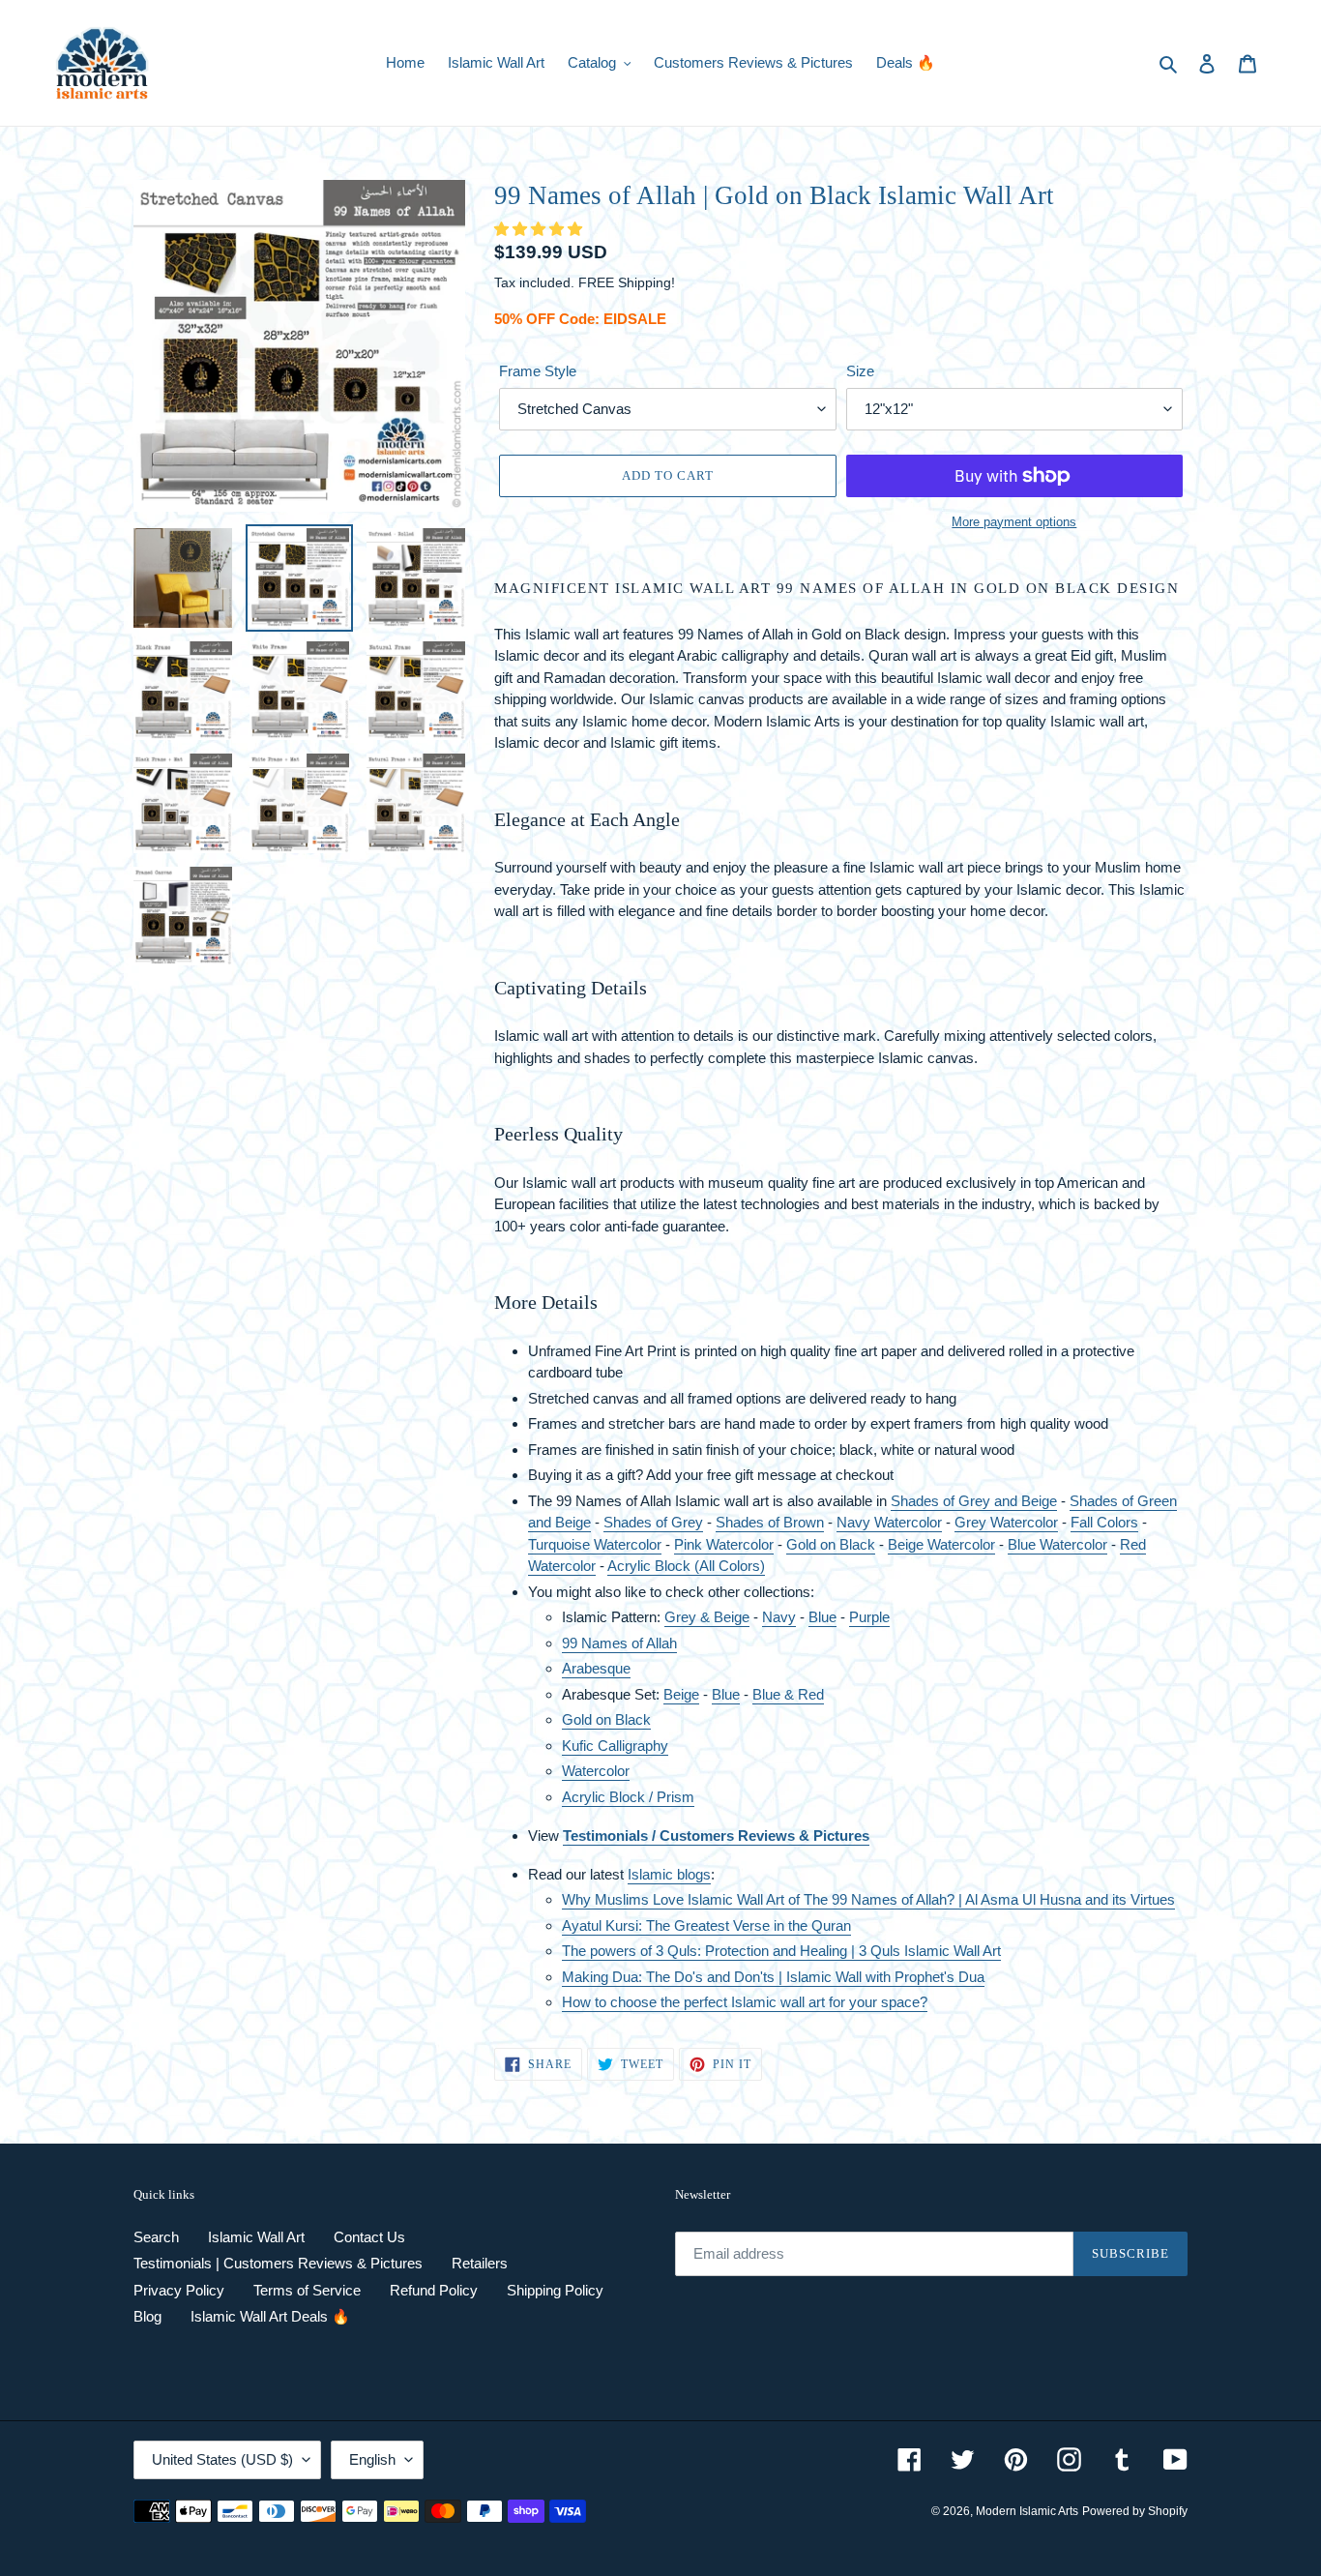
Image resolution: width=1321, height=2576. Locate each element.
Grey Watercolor (1006, 1522)
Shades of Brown (770, 1522)
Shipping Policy (555, 2290)
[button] (540, 229)
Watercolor (628, 1544)
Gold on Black (606, 1719)
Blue (822, 1617)
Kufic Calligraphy (615, 1746)
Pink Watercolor (724, 1544)
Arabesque (596, 1668)
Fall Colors (1104, 1522)
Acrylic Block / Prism (628, 1797)
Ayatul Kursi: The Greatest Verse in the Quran (706, 1925)
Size (860, 371)
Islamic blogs (669, 1874)
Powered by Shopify (1135, 2511)
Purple (869, 1617)
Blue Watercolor (1057, 1544)
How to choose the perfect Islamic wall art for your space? (745, 2002)
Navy (779, 1617)
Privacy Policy (179, 2290)
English (372, 2459)
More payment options (1014, 522)
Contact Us (369, 2237)
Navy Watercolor (889, 1522)
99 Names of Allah (619, 1643)
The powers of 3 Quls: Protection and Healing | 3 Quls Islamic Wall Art (781, 1951)
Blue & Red (788, 1694)
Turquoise (561, 1544)
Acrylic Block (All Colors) (686, 1566)
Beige (681, 1694)
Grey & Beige (707, 1617)
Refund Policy (434, 2290)
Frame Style (538, 371)
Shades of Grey (653, 1522)
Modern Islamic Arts (1027, 2511)
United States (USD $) (222, 2459)
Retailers (480, 2263)
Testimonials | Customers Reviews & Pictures (278, 2263)
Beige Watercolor (941, 1544)
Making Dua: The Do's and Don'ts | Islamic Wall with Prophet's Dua (773, 1977)
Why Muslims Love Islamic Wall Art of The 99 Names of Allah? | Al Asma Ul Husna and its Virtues (868, 1899)
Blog (147, 2316)
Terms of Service (307, 2290)
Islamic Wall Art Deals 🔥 (270, 2316)
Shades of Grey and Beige (974, 1501)
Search (156, 2237)
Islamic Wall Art (256, 2237)
